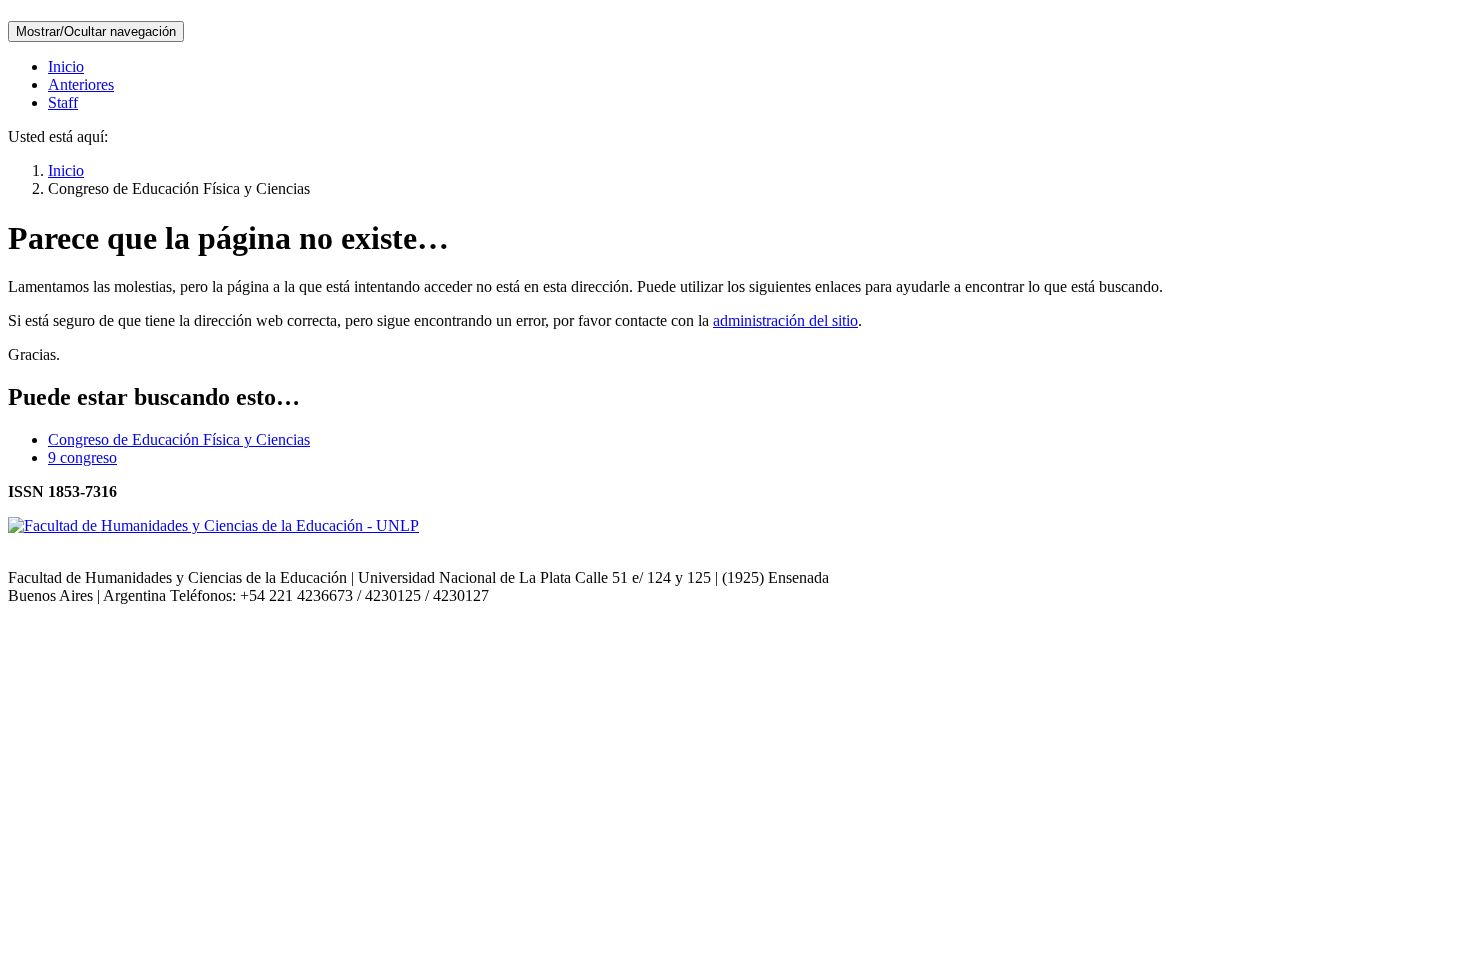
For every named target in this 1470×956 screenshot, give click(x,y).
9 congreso (82, 457)
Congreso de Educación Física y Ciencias (179, 439)
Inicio (66, 66)
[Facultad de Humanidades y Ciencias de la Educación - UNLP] (213, 525)
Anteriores (81, 84)
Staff (63, 102)
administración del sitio (785, 320)
